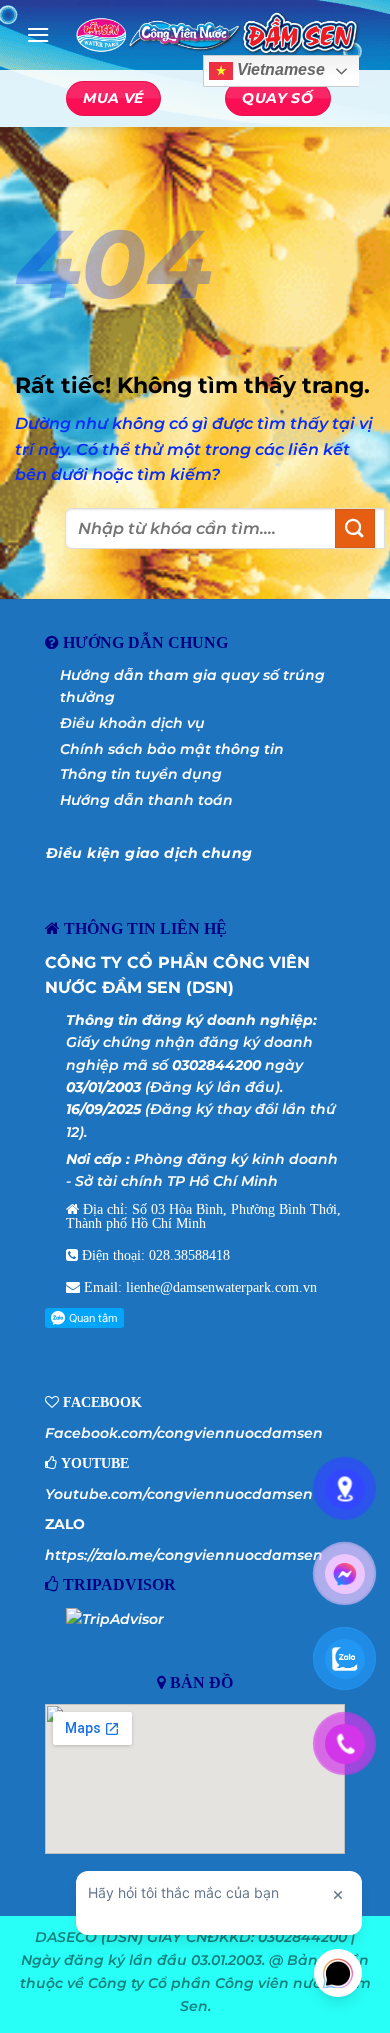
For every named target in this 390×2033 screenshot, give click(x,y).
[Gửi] (355, 528)
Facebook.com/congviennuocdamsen (184, 1433)
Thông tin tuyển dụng (141, 774)
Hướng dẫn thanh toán (146, 800)
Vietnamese (279, 70)
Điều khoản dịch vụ (132, 723)
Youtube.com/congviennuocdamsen (179, 1494)
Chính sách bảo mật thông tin (172, 749)
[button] (38, 34)
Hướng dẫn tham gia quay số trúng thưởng (192, 686)
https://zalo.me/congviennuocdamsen (184, 1555)
